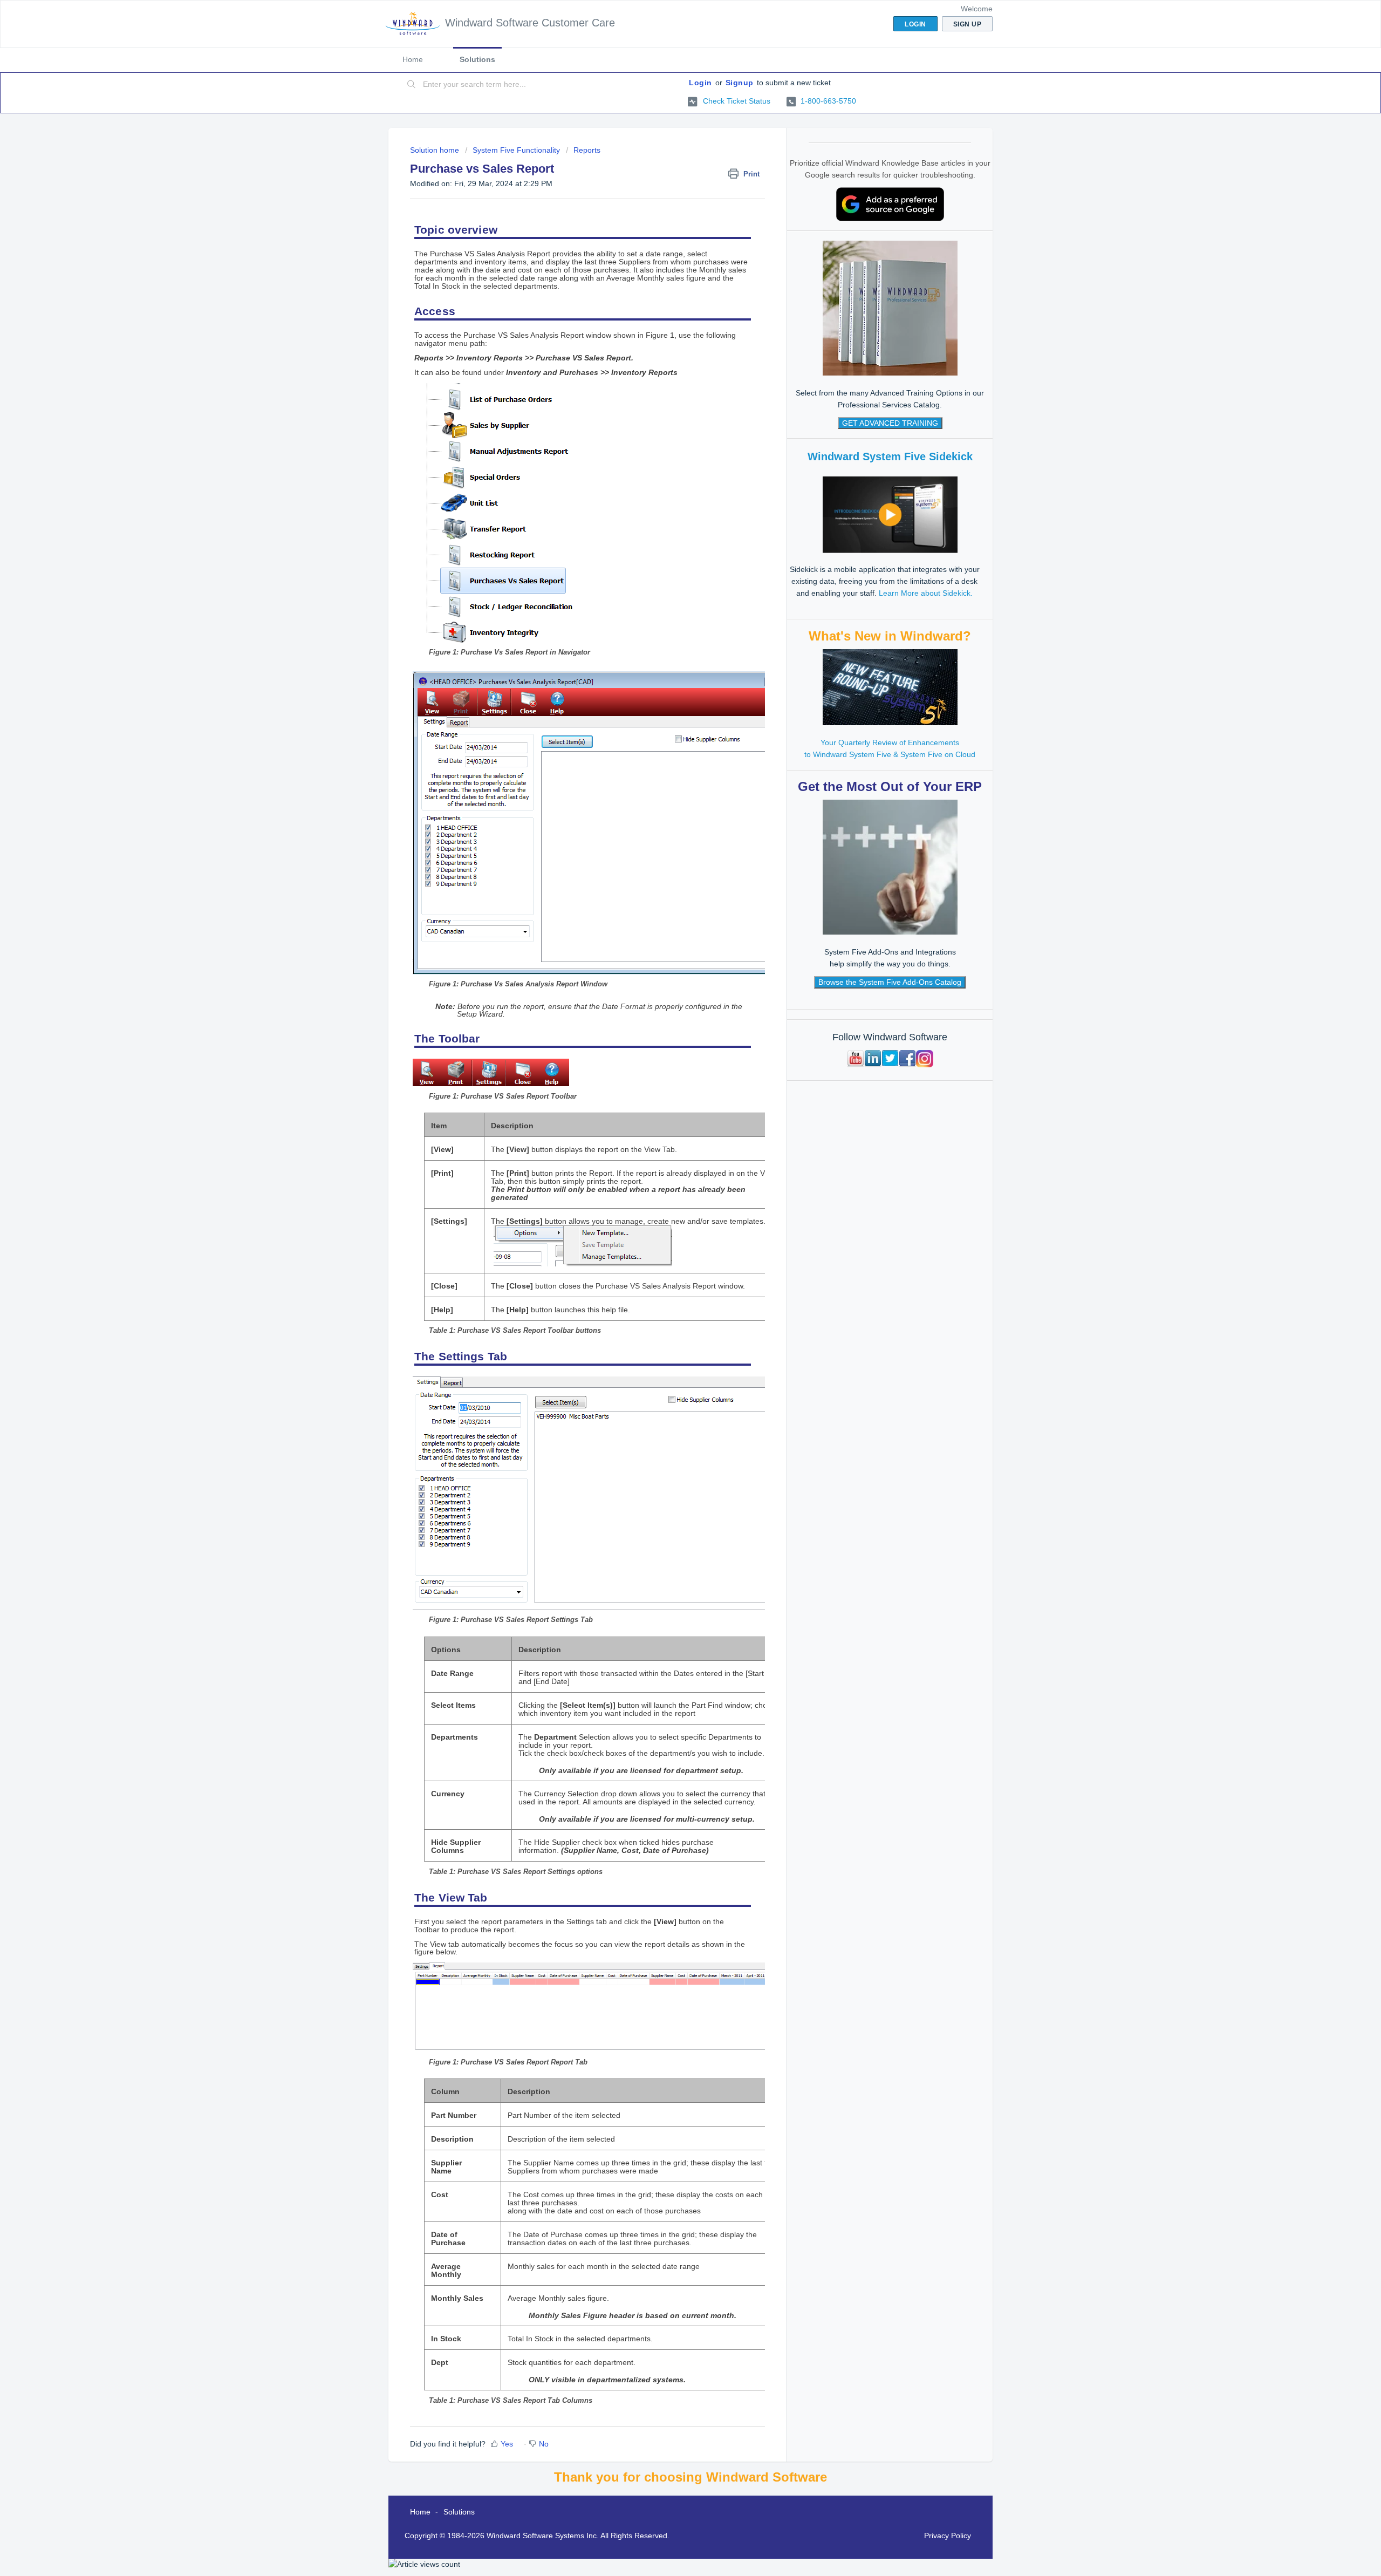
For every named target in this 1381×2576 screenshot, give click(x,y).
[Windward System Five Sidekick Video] (890, 514)
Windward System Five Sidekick (890, 456)
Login (700, 83)
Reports (587, 150)
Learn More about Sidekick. (926, 593)
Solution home (436, 150)
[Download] (671, 1185)
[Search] (412, 85)
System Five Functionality (516, 150)
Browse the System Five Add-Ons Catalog (890, 982)
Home (413, 59)
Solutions (477, 59)
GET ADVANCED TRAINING (890, 423)
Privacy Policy (948, 2536)
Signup (740, 83)
